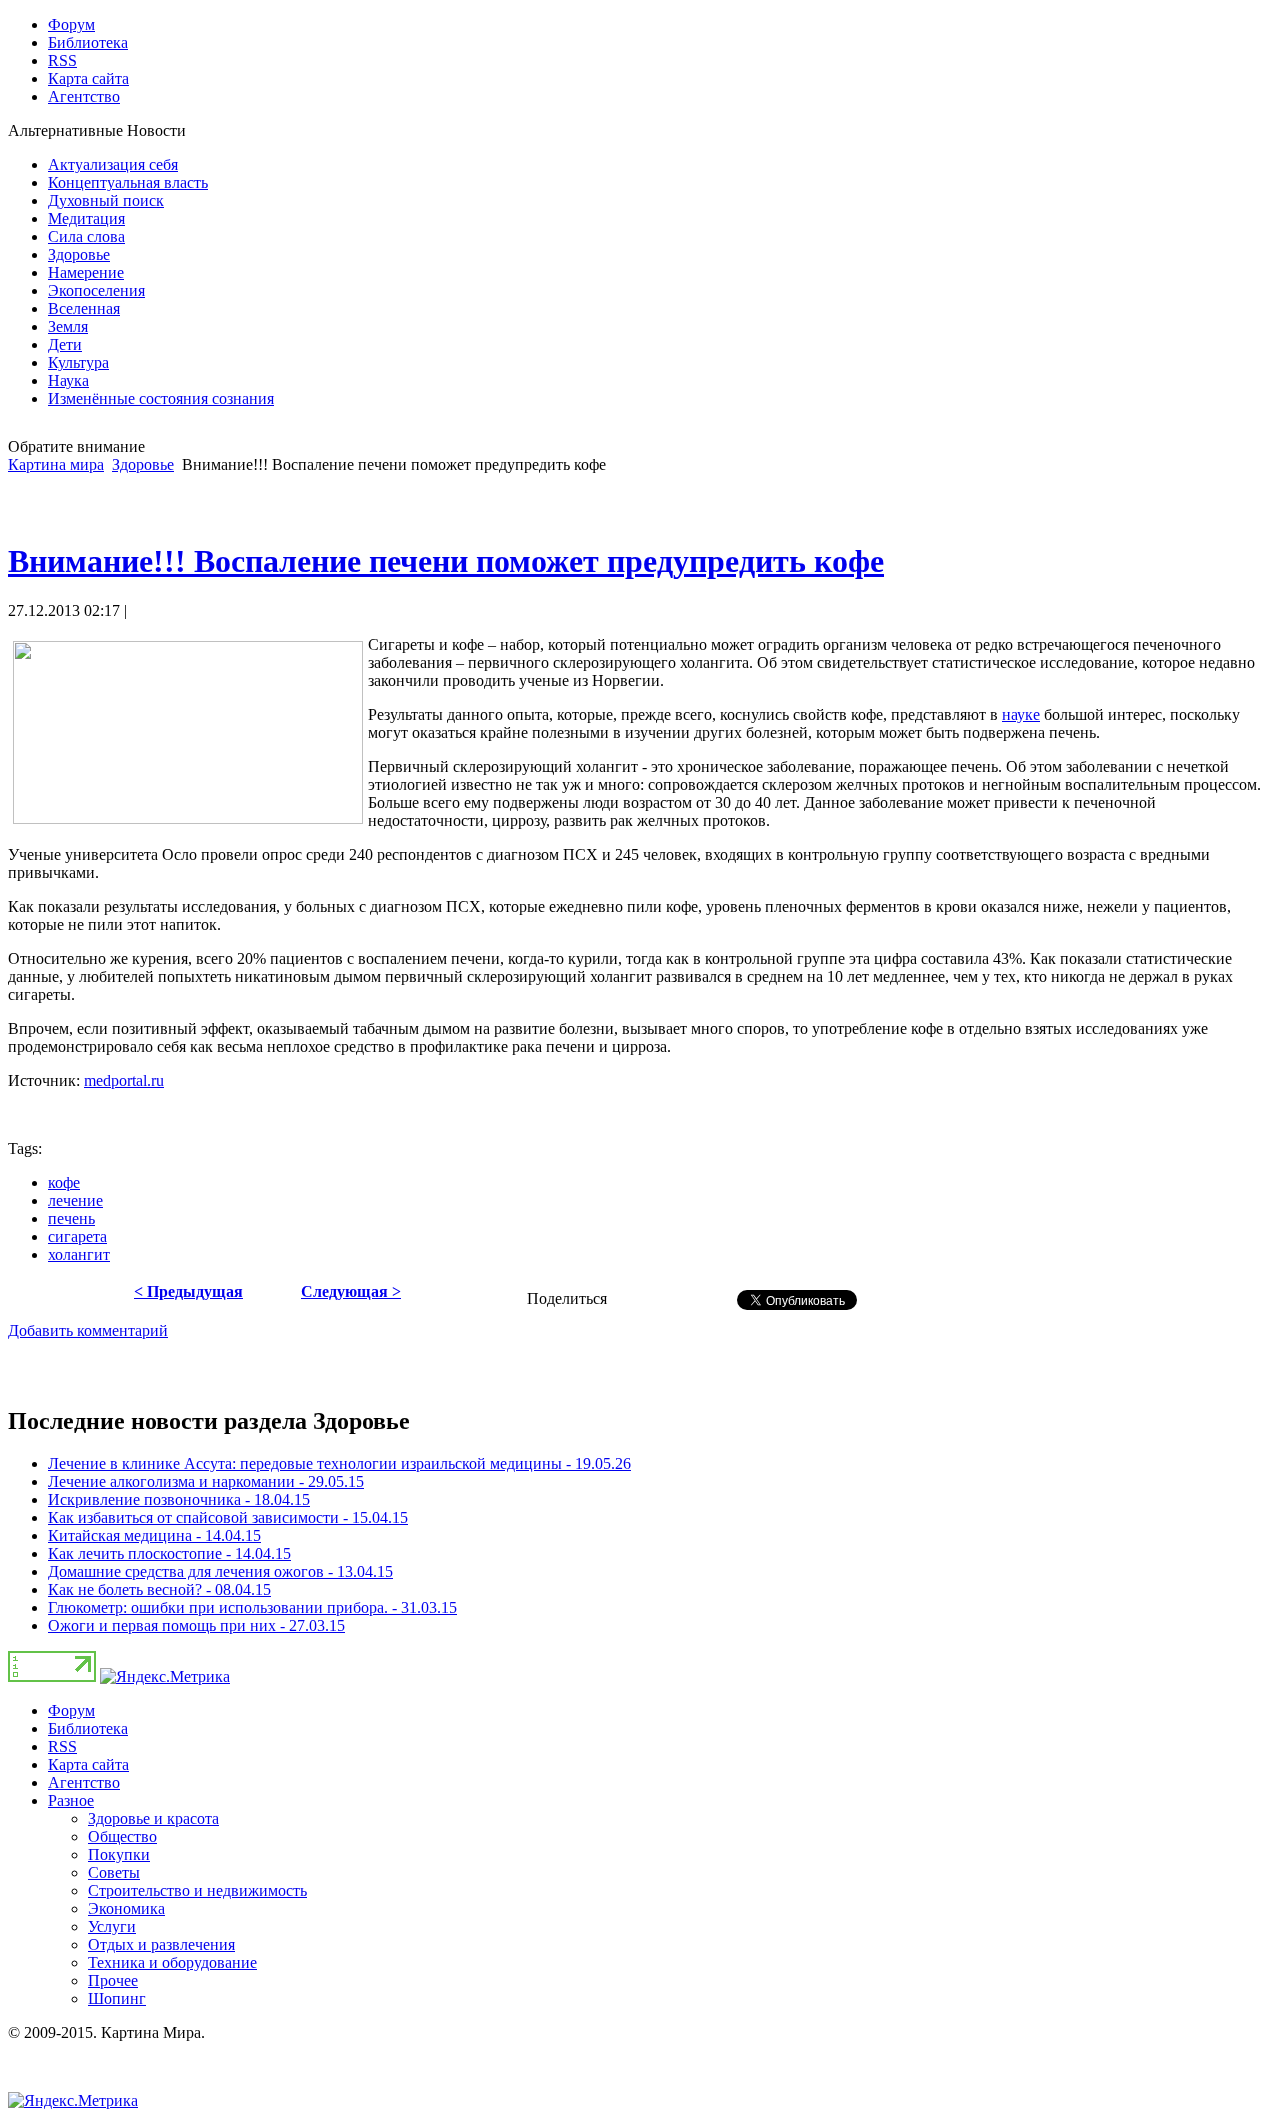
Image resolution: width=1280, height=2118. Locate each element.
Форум (71, 1710)
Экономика (126, 1908)
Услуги (112, 1926)
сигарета (77, 1236)
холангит (79, 1254)
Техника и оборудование (172, 1962)
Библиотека (88, 1728)
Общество (122, 1836)
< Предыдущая (188, 1291)
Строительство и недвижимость (197, 1890)
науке (1021, 714)
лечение (75, 1200)
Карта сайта (88, 1764)
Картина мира (56, 464)
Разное (71, 1800)
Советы (114, 1872)
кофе (64, 1182)
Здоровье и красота (153, 1818)
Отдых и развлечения (161, 1944)
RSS (62, 1746)
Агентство (84, 1782)
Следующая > (351, 1291)
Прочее (113, 1980)
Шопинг (117, 1998)
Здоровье (143, 464)
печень (71, 1218)
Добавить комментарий (88, 1330)
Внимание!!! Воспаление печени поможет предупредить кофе (446, 561)
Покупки (119, 1854)
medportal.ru (124, 1080)
